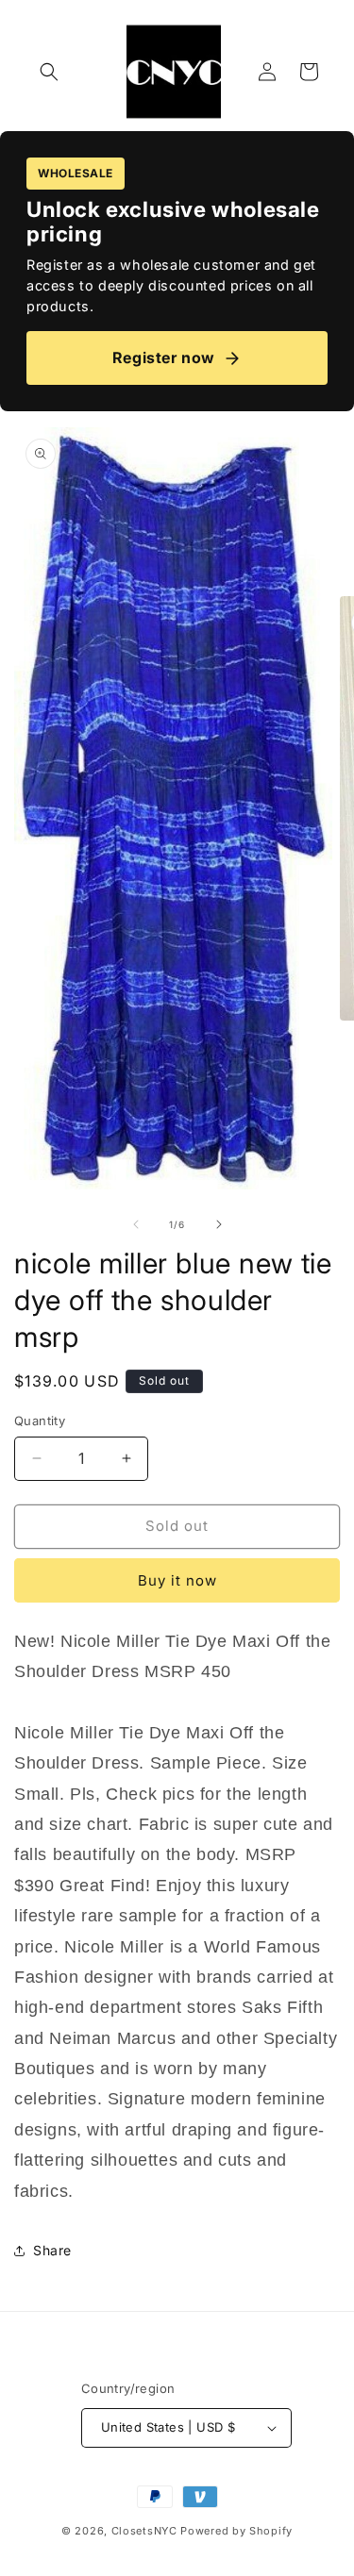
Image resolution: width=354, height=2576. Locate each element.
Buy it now (177, 1580)
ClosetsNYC (144, 2531)
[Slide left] (136, 1224)
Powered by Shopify (236, 2531)
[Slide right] (219, 1224)
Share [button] (52, 2250)
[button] (49, 72)
